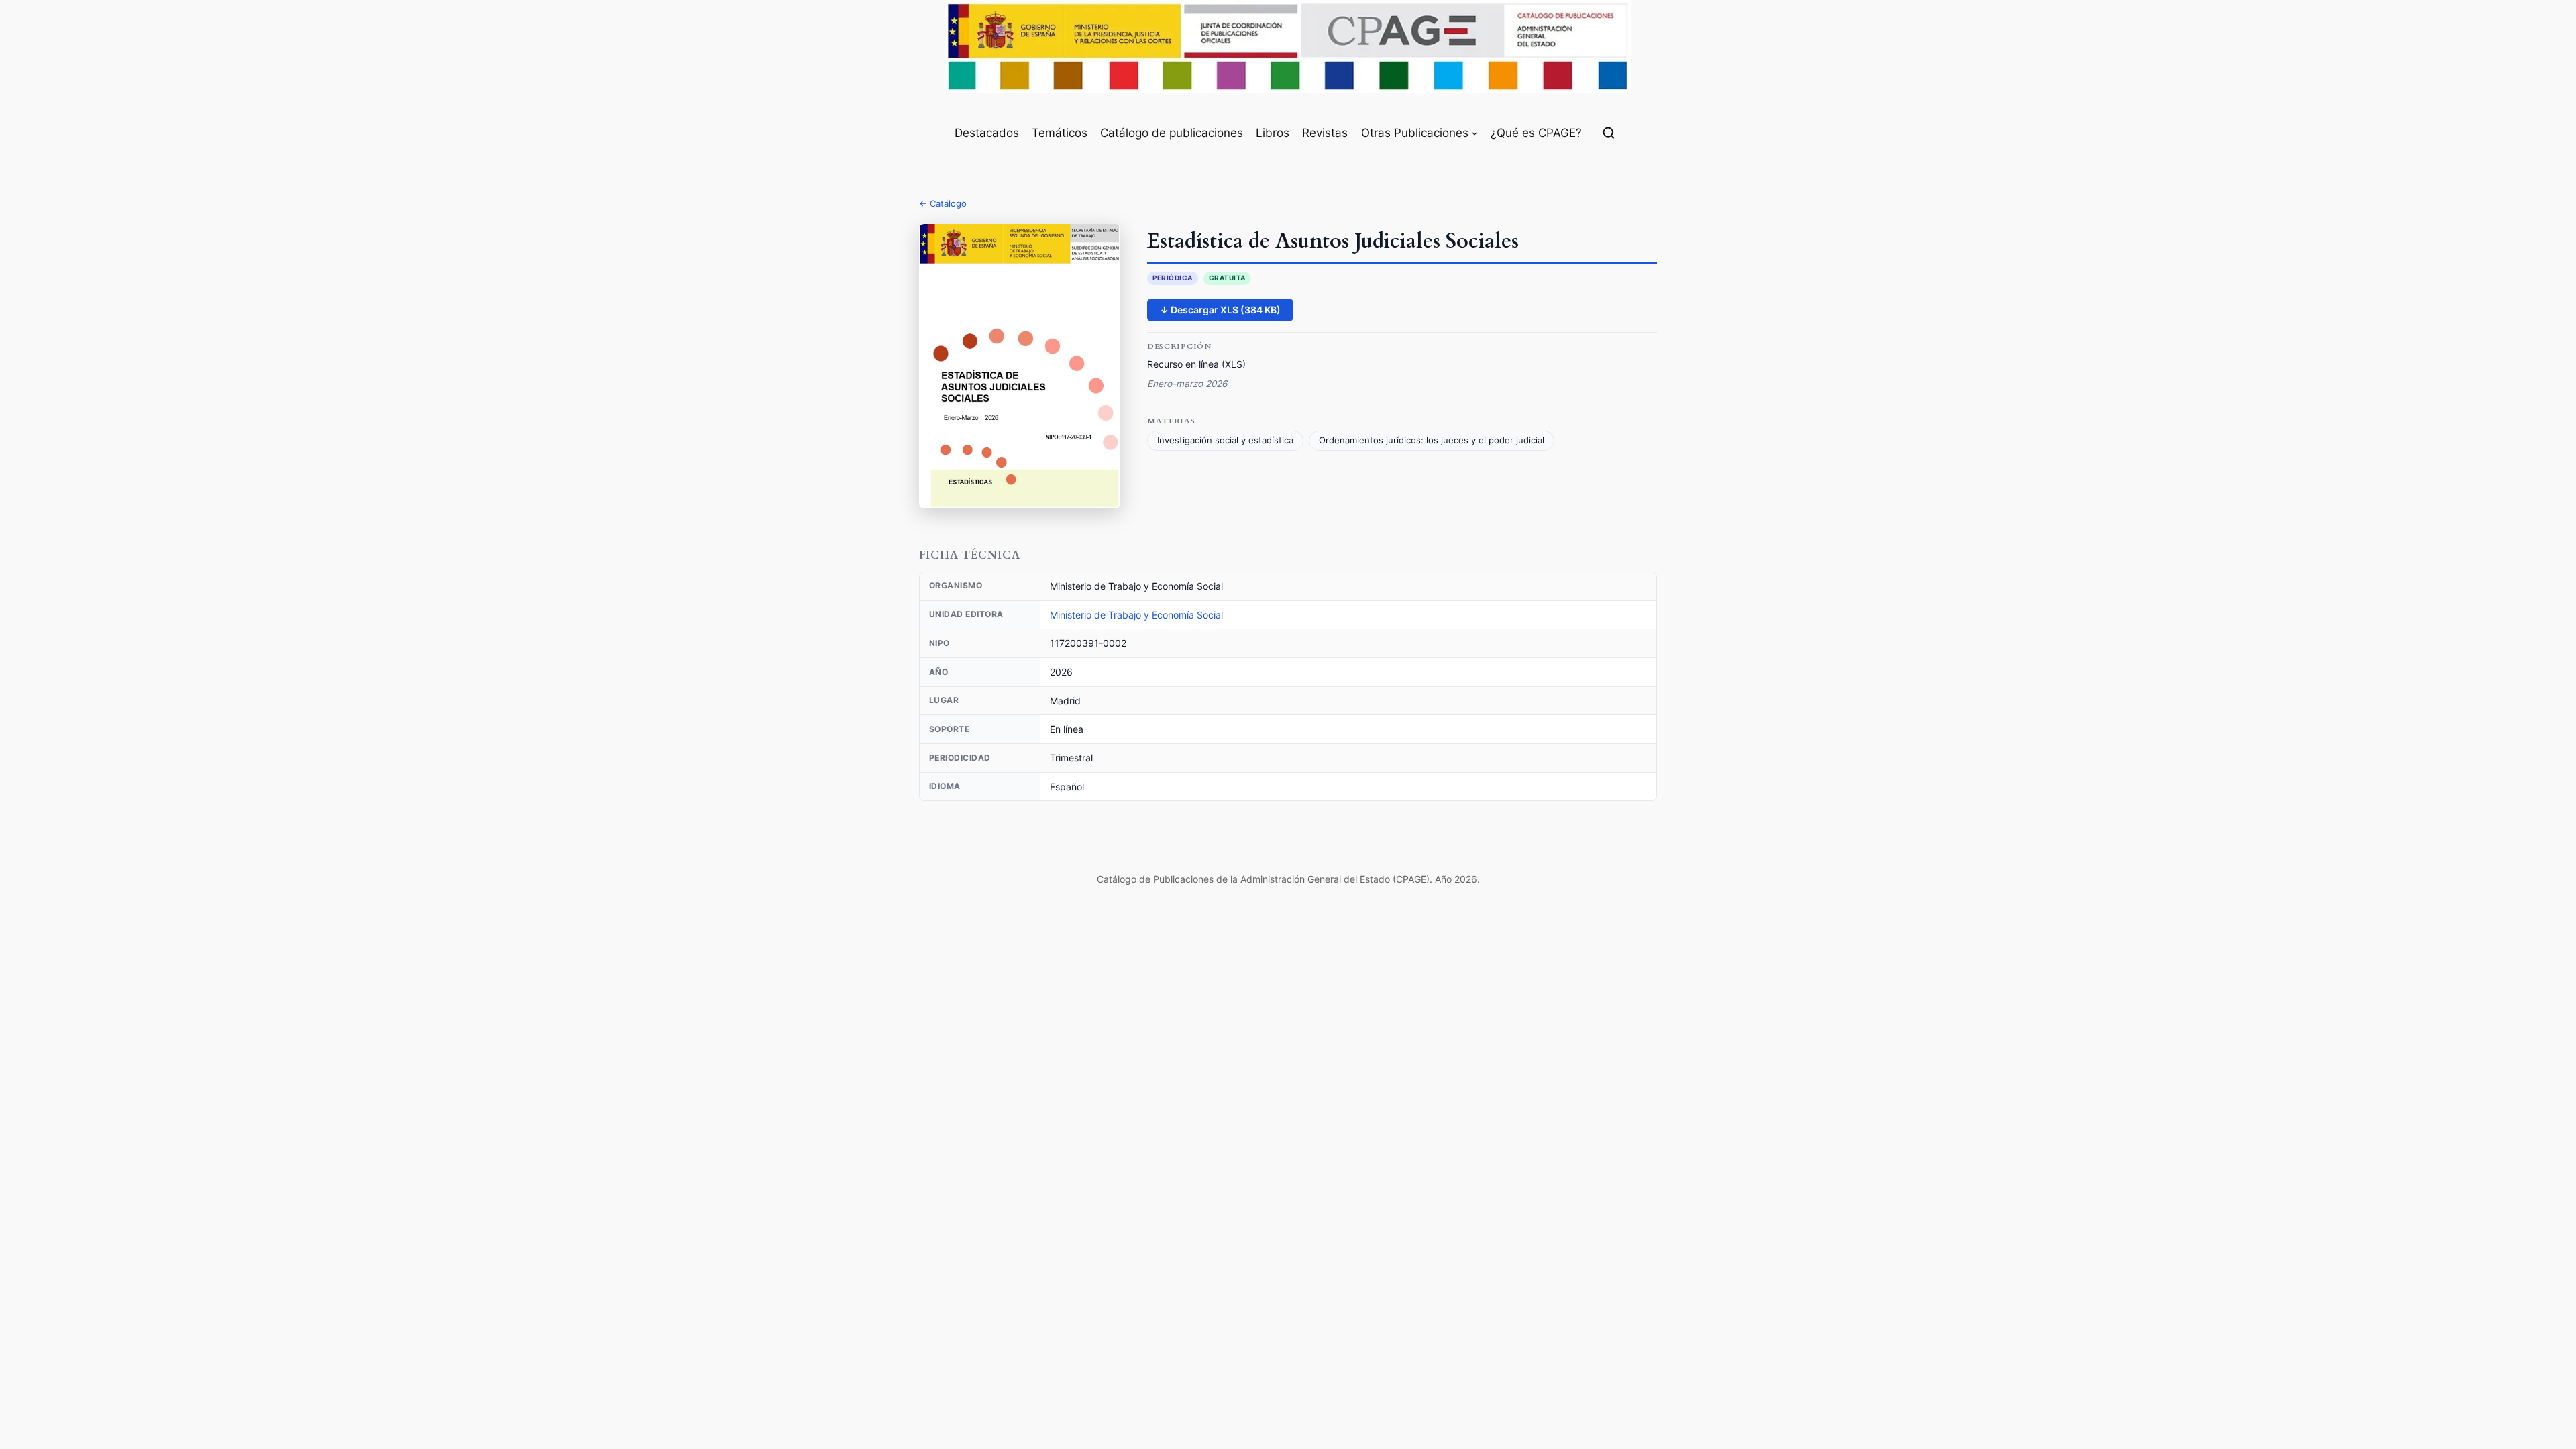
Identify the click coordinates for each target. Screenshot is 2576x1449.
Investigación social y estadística (1225, 440)
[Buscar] (1609, 133)
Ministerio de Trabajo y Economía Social (1136, 615)
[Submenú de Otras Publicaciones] (1474, 133)
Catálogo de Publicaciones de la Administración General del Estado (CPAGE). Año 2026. (1288, 879)
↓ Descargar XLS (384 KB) (1220, 310)
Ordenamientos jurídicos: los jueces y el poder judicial (1432, 440)
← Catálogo (943, 203)
